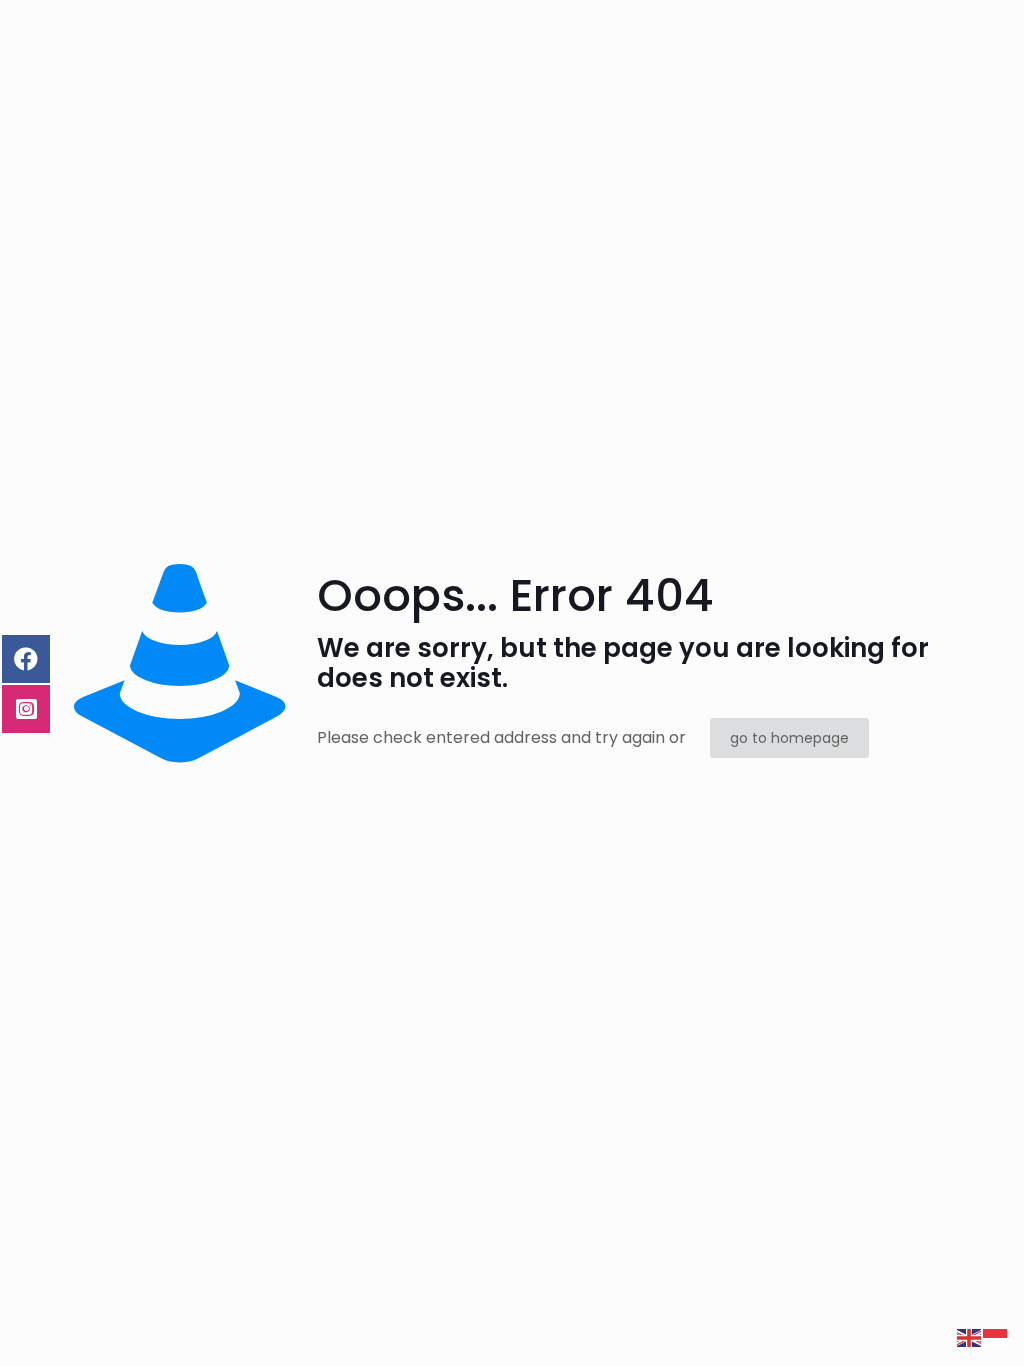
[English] (970, 1336)
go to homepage (789, 738)
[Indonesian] (996, 1336)
